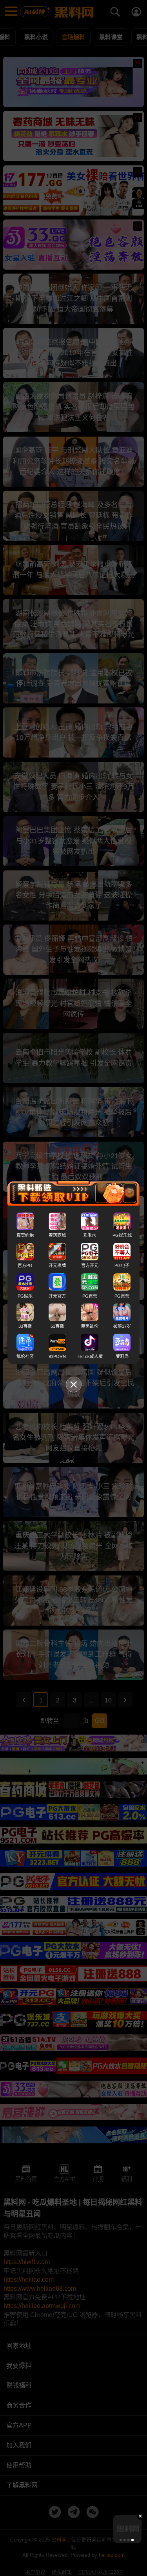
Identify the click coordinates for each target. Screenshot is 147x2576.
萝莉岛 (122, 1356)
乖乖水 (90, 1235)
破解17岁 (122, 1326)
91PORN (57, 1356)
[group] (127, 2529)
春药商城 (57, 1235)
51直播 (57, 1326)
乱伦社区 (25, 1356)
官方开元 (90, 1265)
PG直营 (90, 1296)
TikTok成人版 (90, 1356)
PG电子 (122, 1265)
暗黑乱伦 (90, 1326)
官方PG (25, 1265)
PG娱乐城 (122, 1235)
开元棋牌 (57, 1265)
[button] (120, 2540)
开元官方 (57, 1296)
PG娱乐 (25, 1296)
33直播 (25, 1326)
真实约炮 (25, 1235)
